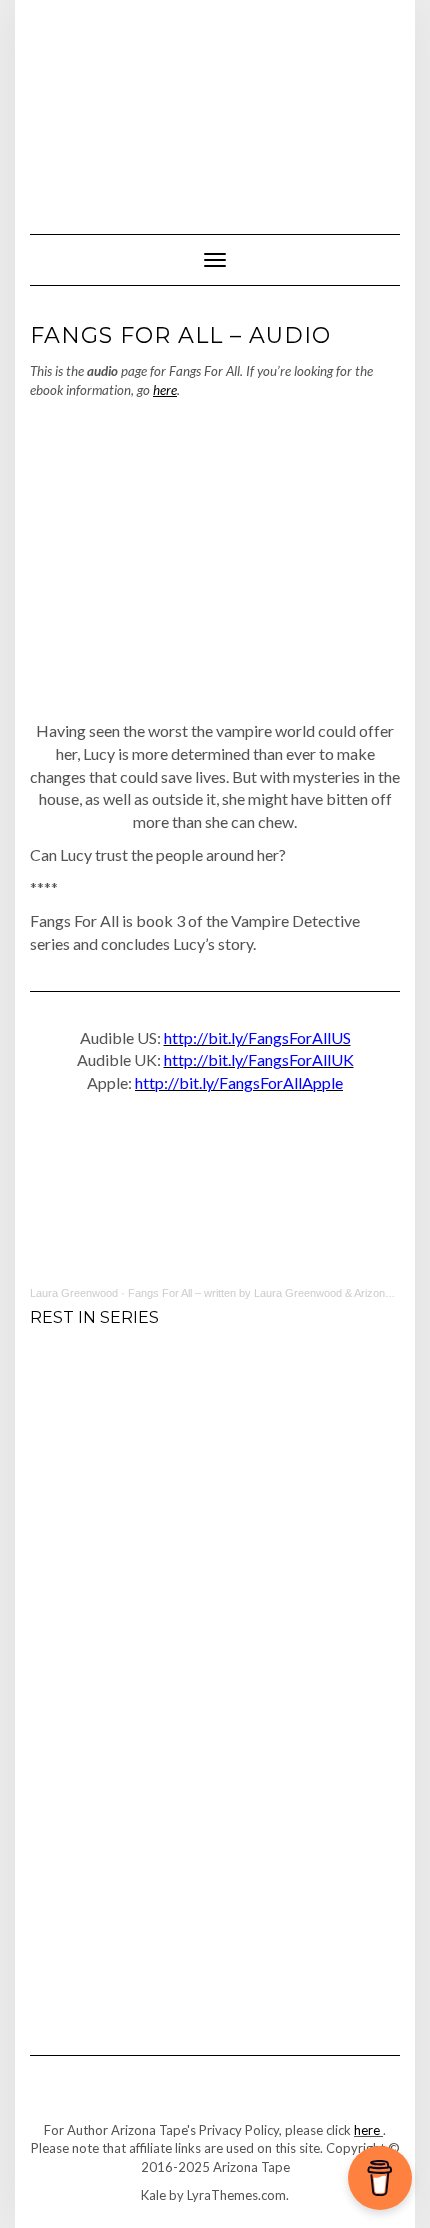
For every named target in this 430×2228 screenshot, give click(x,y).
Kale (153, 2195)
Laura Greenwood (74, 1293)
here (165, 390)
